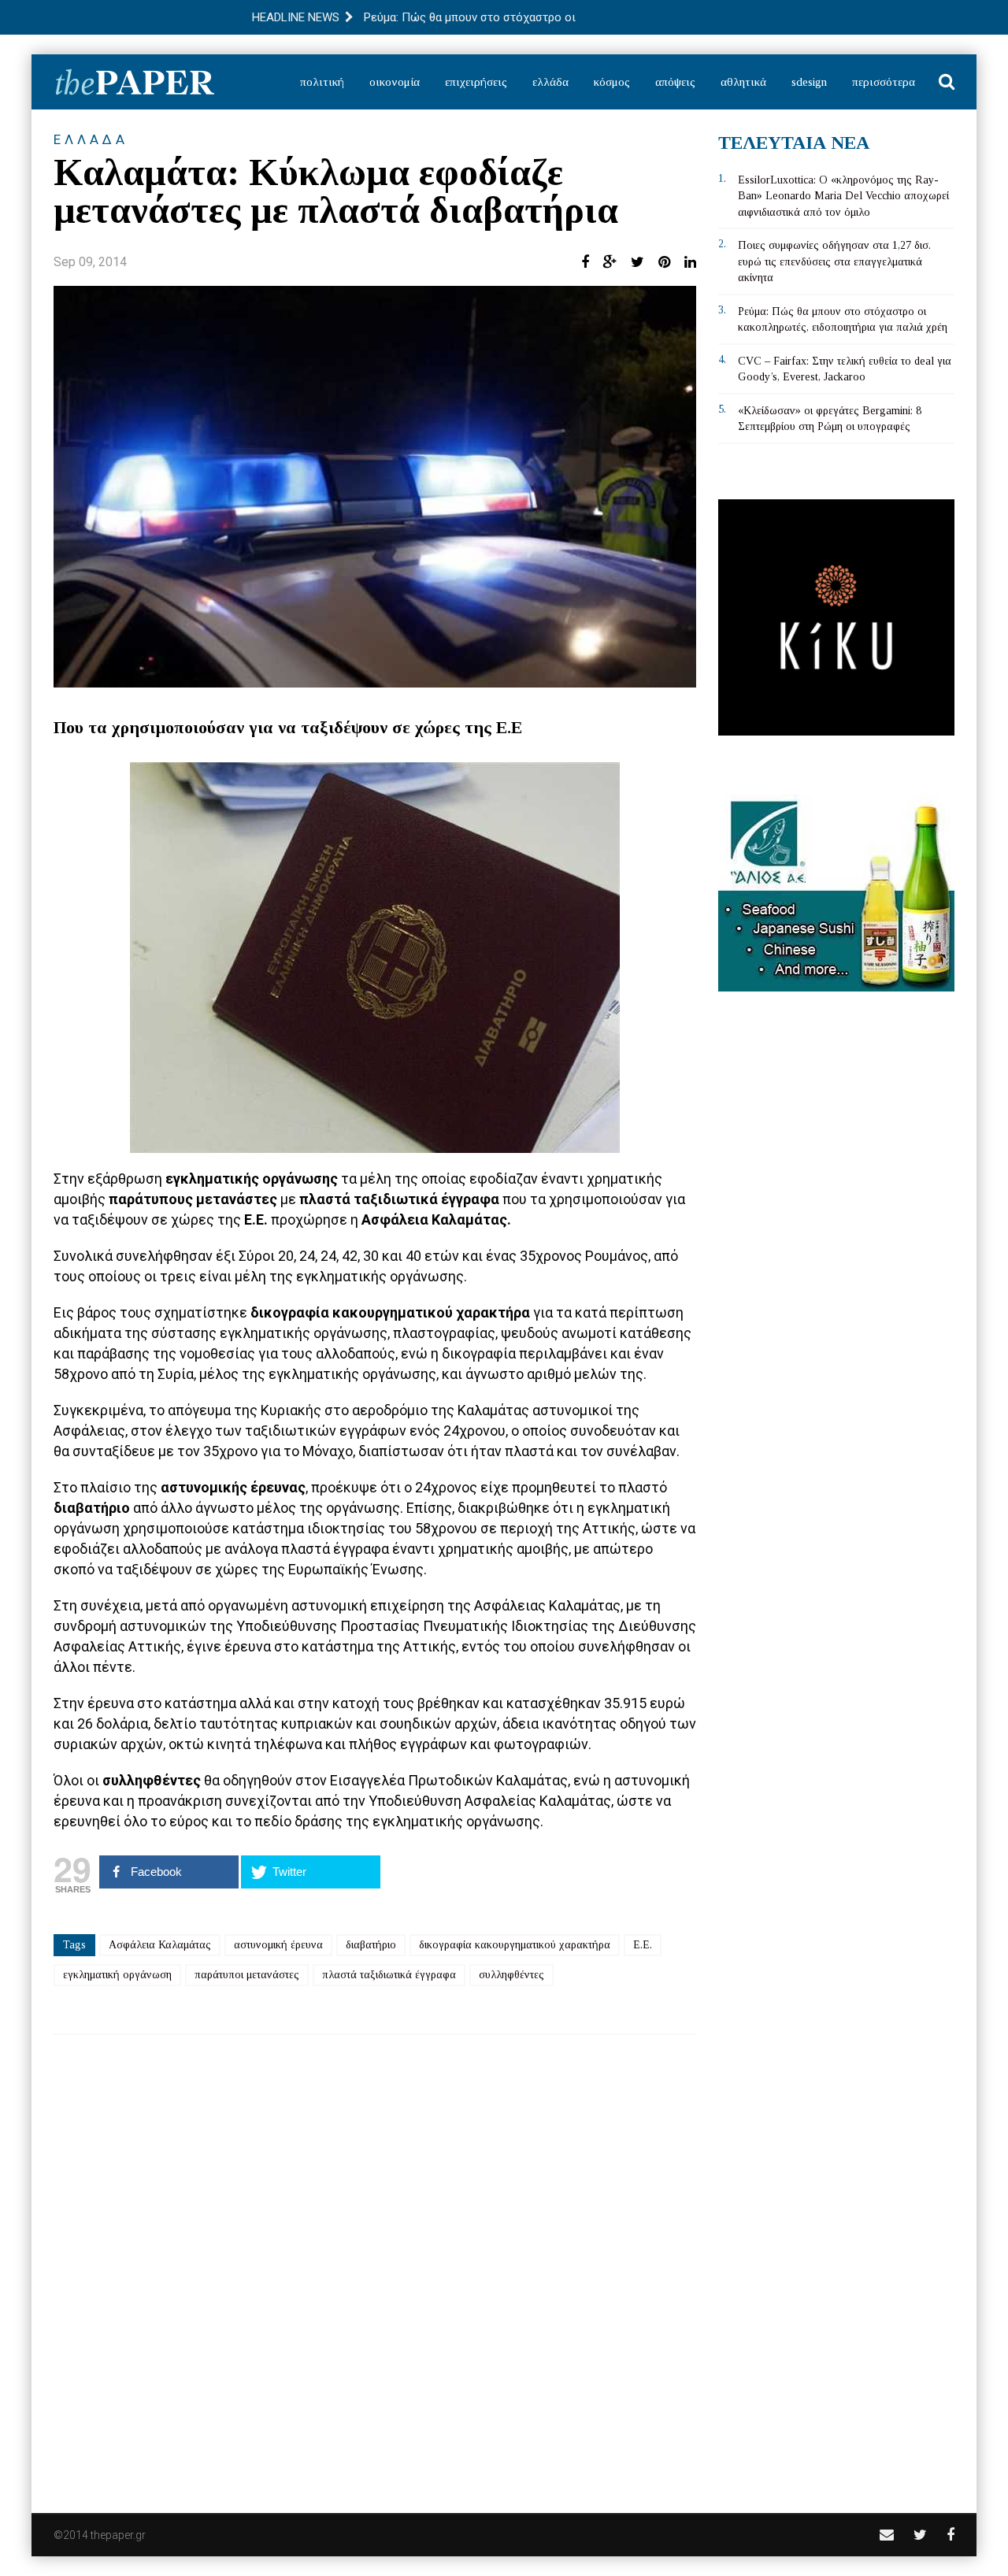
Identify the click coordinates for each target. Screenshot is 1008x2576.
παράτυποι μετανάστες (247, 1975)
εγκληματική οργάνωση (117, 1975)
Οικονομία (395, 82)
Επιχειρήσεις (476, 82)
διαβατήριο (371, 1945)
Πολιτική (322, 82)
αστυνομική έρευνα (278, 1945)
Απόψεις (675, 82)
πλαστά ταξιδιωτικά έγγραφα (389, 1975)
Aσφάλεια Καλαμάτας (160, 1945)
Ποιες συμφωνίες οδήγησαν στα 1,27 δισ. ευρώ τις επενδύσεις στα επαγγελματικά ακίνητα (834, 261)
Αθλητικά (743, 82)
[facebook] (951, 2535)
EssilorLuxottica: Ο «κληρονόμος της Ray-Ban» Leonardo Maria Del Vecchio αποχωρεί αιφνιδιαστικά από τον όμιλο (843, 196)
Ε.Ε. (643, 1945)
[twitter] (920, 2535)
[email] (887, 2535)
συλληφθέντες (511, 1975)
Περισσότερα (884, 82)
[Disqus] (375, 2263)
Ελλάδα (550, 82)
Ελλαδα (91, 139)
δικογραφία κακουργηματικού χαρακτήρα (515, 1945)
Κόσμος (612, 82)
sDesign (809, 82)
